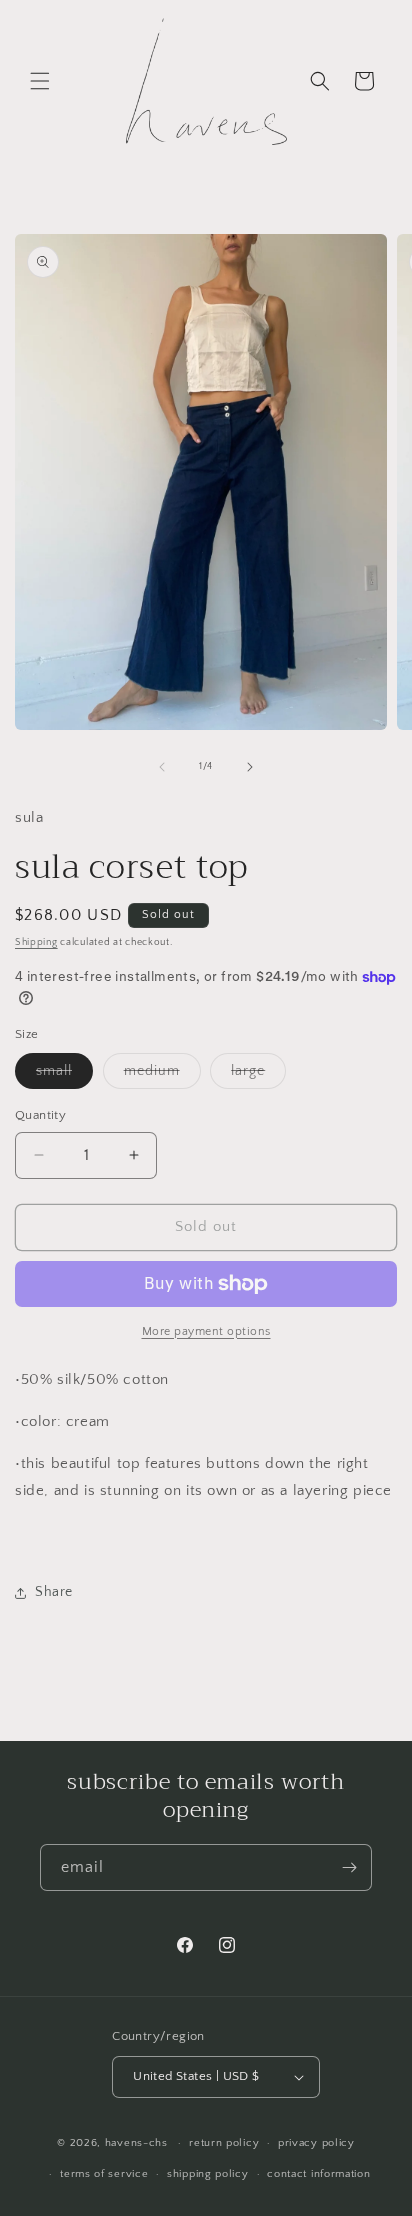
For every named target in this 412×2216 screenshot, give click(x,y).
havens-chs (136, 2143)
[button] (40, 81)
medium (162, 1075)
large (258, 1075)
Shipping (36, 942)
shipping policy (208, 2174)
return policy (224, 2143)
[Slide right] (250, 767)
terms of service (104, 2174)
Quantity (40, 1115)
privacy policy (316, 2143)
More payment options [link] (206, 1331)
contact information (318, 2174)
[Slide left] (162, 767)
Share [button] (54, 1592)
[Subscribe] (349, 1867)
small (64, 1075)
